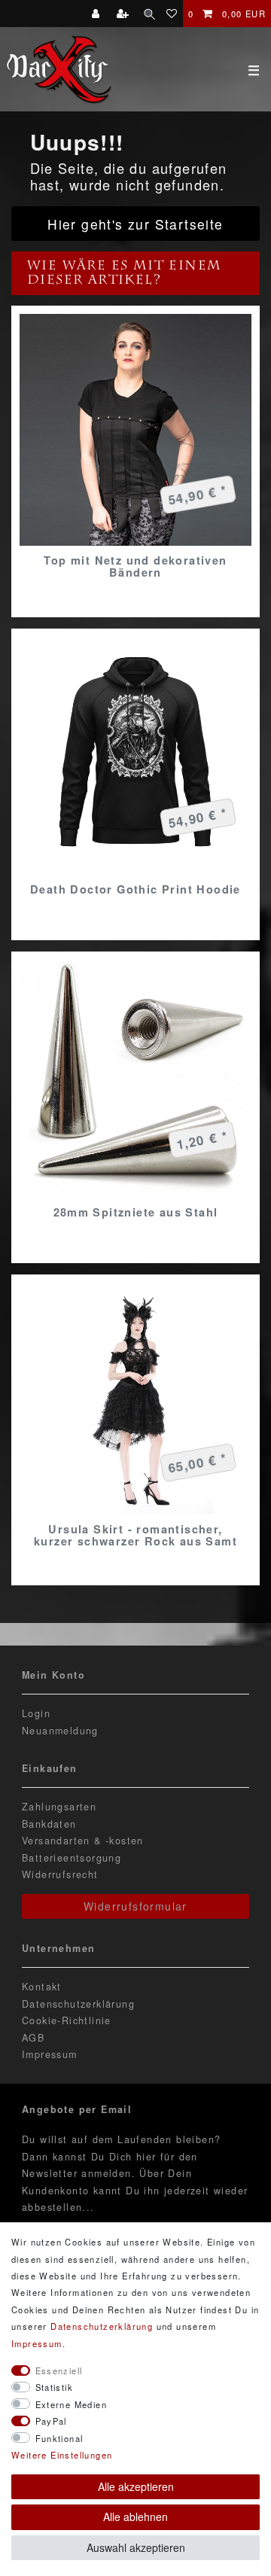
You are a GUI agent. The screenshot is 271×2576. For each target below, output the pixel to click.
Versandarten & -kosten (83, 1841)
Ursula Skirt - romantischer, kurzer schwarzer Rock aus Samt (135, 1535)
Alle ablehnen (135, 2517)
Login (36, 1713)
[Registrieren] (125, 14)
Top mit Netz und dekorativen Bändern (135, 566)
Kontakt (42, 1987)
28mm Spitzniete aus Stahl (136, 1212)
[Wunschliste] (172, 14)
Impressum (50, 2054)
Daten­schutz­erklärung (102, 2326)
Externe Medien (72, 2404)
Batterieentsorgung (72, 1858)
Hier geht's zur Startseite (135, 224)
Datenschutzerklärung (78, 2004)
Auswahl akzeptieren (136, 2547)
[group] (135, 430)
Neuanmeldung (60, 1731)
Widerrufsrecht (60, 1874)
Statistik (55, 2387)
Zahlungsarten (59, 1807)
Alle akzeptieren (136, 2486)
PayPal (51, 2421)
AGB (33, 2038)
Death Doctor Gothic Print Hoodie (135, 889)
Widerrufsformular (135, 1906)
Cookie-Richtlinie (67, 2020)
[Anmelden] (97, 14)
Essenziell (59, 2370)
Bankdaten (49, 1824)
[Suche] (149, 14)
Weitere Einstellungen (62, 2455)
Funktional (59, 2438)
